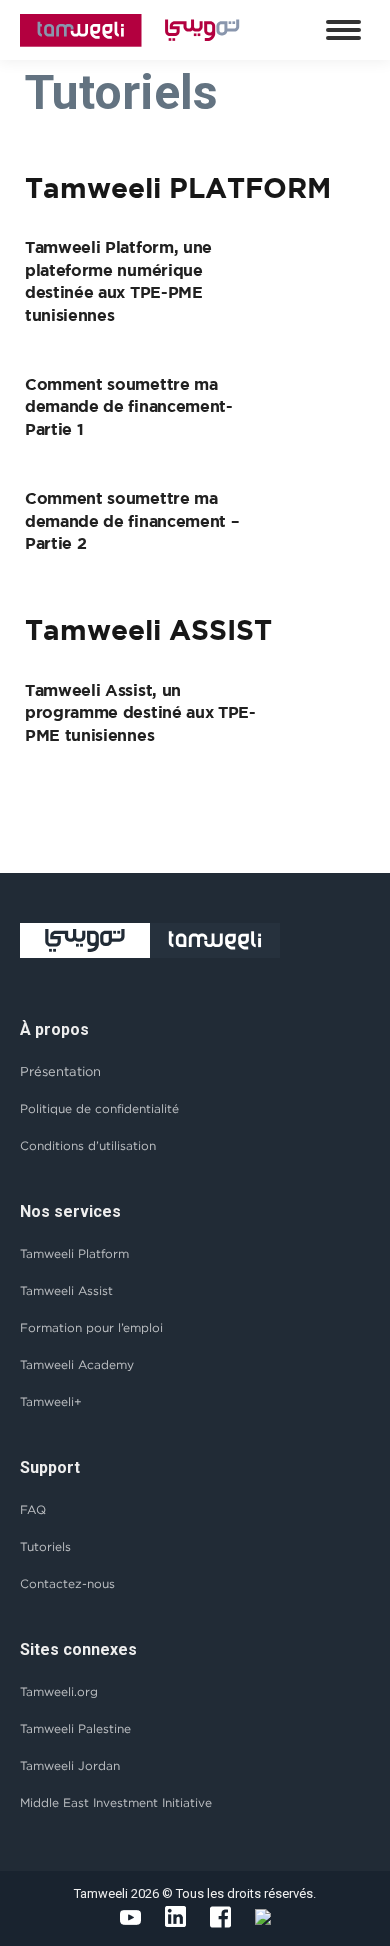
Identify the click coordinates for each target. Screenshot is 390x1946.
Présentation (60, 1071)
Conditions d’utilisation (88, 1145)
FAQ (33, 1509)
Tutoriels (45, 1546)
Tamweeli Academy (77, 1364)
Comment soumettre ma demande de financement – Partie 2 (131, 520)
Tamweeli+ (51, 1401)
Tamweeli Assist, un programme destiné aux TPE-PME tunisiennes (140, 712)
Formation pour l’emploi (91, 1327)
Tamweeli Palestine (75, 1728)
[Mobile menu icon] (343, 30)
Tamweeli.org (59, 1691)
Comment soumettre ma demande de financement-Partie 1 (129, 406)
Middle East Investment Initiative (116, 1802)
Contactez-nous (67, 1583)
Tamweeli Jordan (70, 1765)
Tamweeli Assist (66, 1290)
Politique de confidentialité (99, 1108)
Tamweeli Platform (74, 1253)
